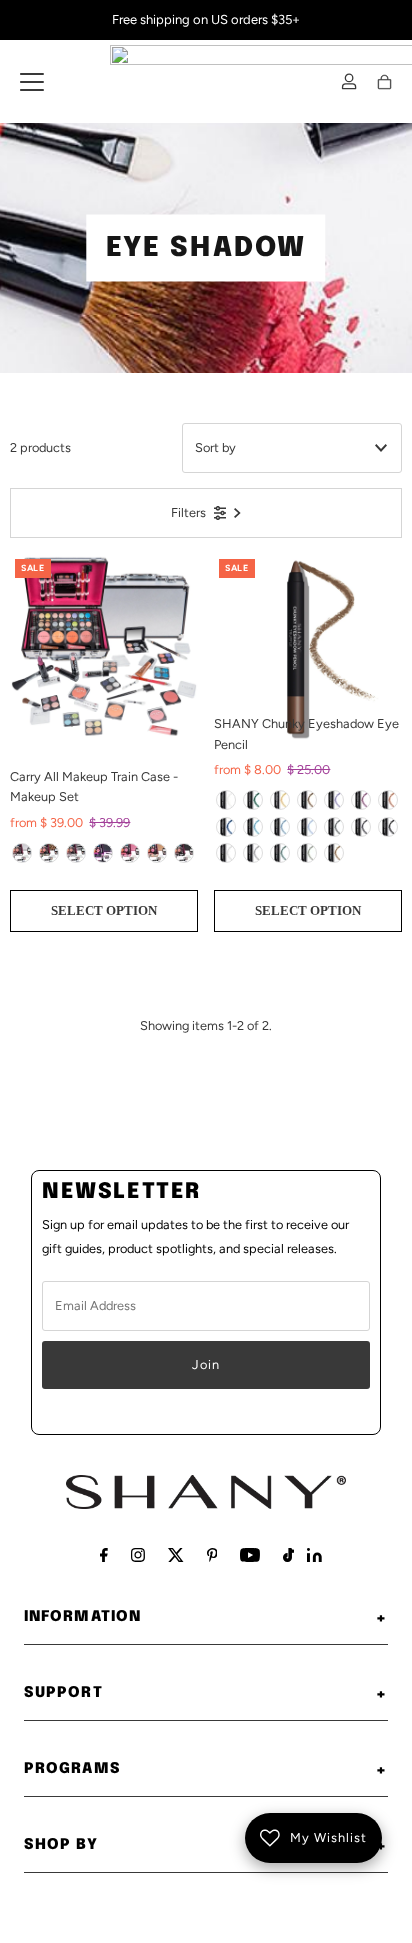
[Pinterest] (212, 1555)
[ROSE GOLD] (157, 853)
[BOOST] (307, 827)
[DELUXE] (361, 827)
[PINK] (130, 853)
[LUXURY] (361, 800)
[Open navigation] (32, 82)
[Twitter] (176, 1555)
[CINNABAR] (280, 800)
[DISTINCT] (280, 853)
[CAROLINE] (334, 800)
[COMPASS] (388, 827)
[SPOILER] (334, 827)
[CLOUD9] (280, 827)
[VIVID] (307, 853)
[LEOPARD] (49, 853)
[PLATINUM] (226, 853)
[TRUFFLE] (307, 800)
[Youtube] (250, 1555)
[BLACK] (184, 853)
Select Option (104, 911)
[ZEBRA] (76, 853)
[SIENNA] (334, 853)
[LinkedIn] (314, 1557)
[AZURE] (253, 827)
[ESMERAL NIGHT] (253, 800)
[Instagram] (138, 1555)
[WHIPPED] (226, 800)
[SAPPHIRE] (226, 827)
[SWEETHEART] (388, 800)
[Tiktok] (288, 1555)
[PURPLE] (103, 853)
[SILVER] (22, 853)
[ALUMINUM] (253, 853)
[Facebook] (104, 1555)
